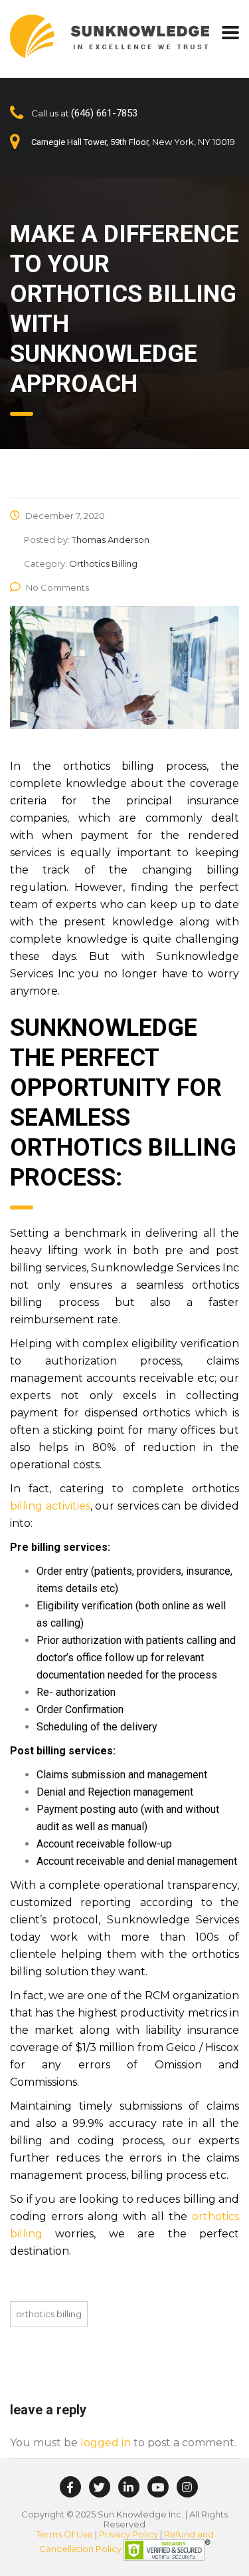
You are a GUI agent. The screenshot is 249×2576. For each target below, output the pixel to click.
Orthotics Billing (49, 2314)
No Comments (57, 587)
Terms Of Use (64, 2534)
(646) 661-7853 (104, 113)
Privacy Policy (128, 2534)
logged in (106, 2443)
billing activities (50, 1506)
